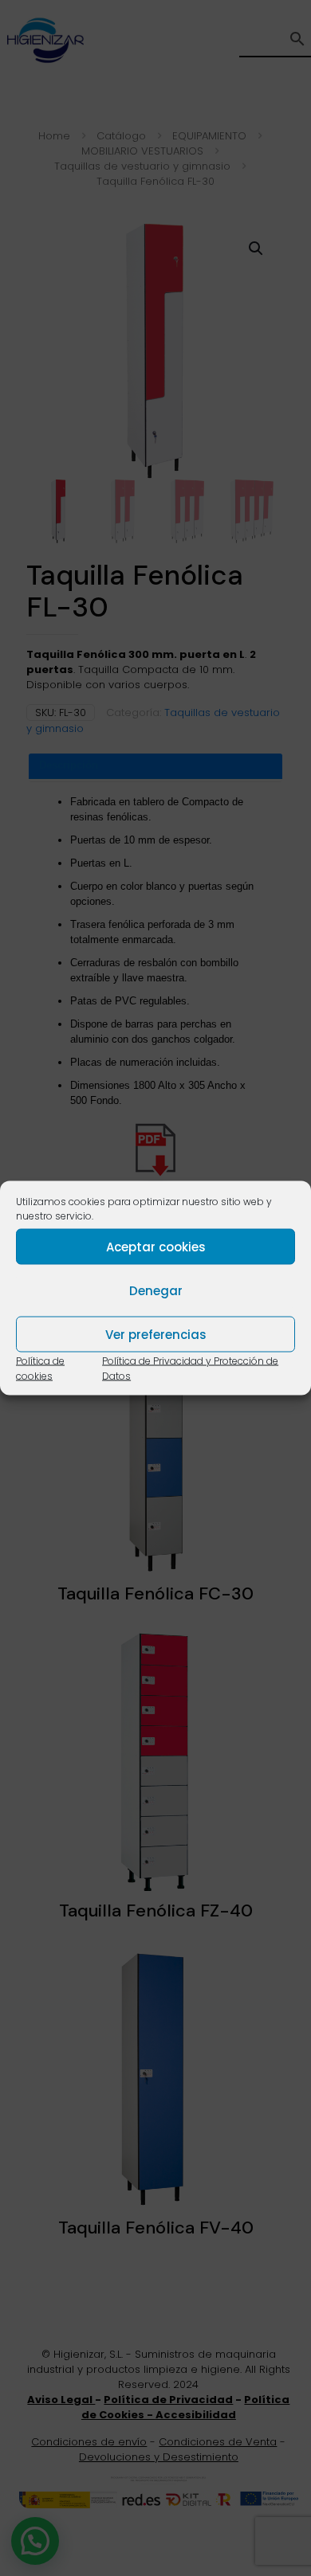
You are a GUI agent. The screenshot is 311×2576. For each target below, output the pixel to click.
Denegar (156, 1290)
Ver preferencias (156, 1334)
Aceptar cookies (156, 1246)
